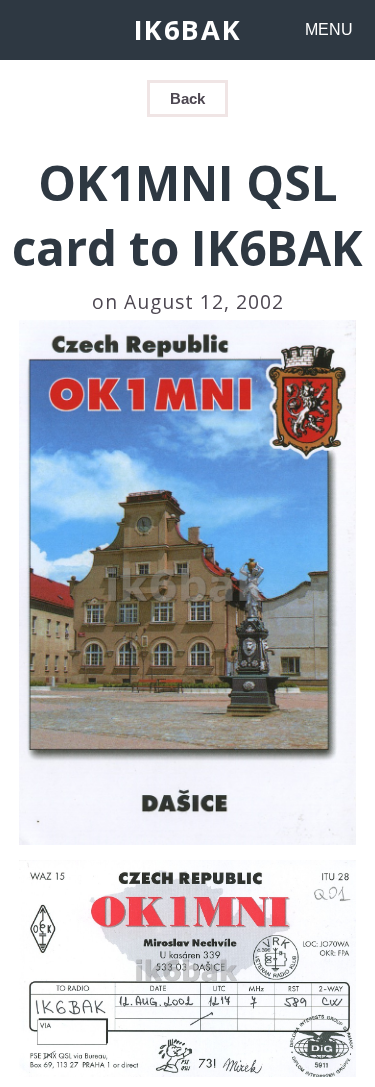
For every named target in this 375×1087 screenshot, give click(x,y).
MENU (329, 29)
